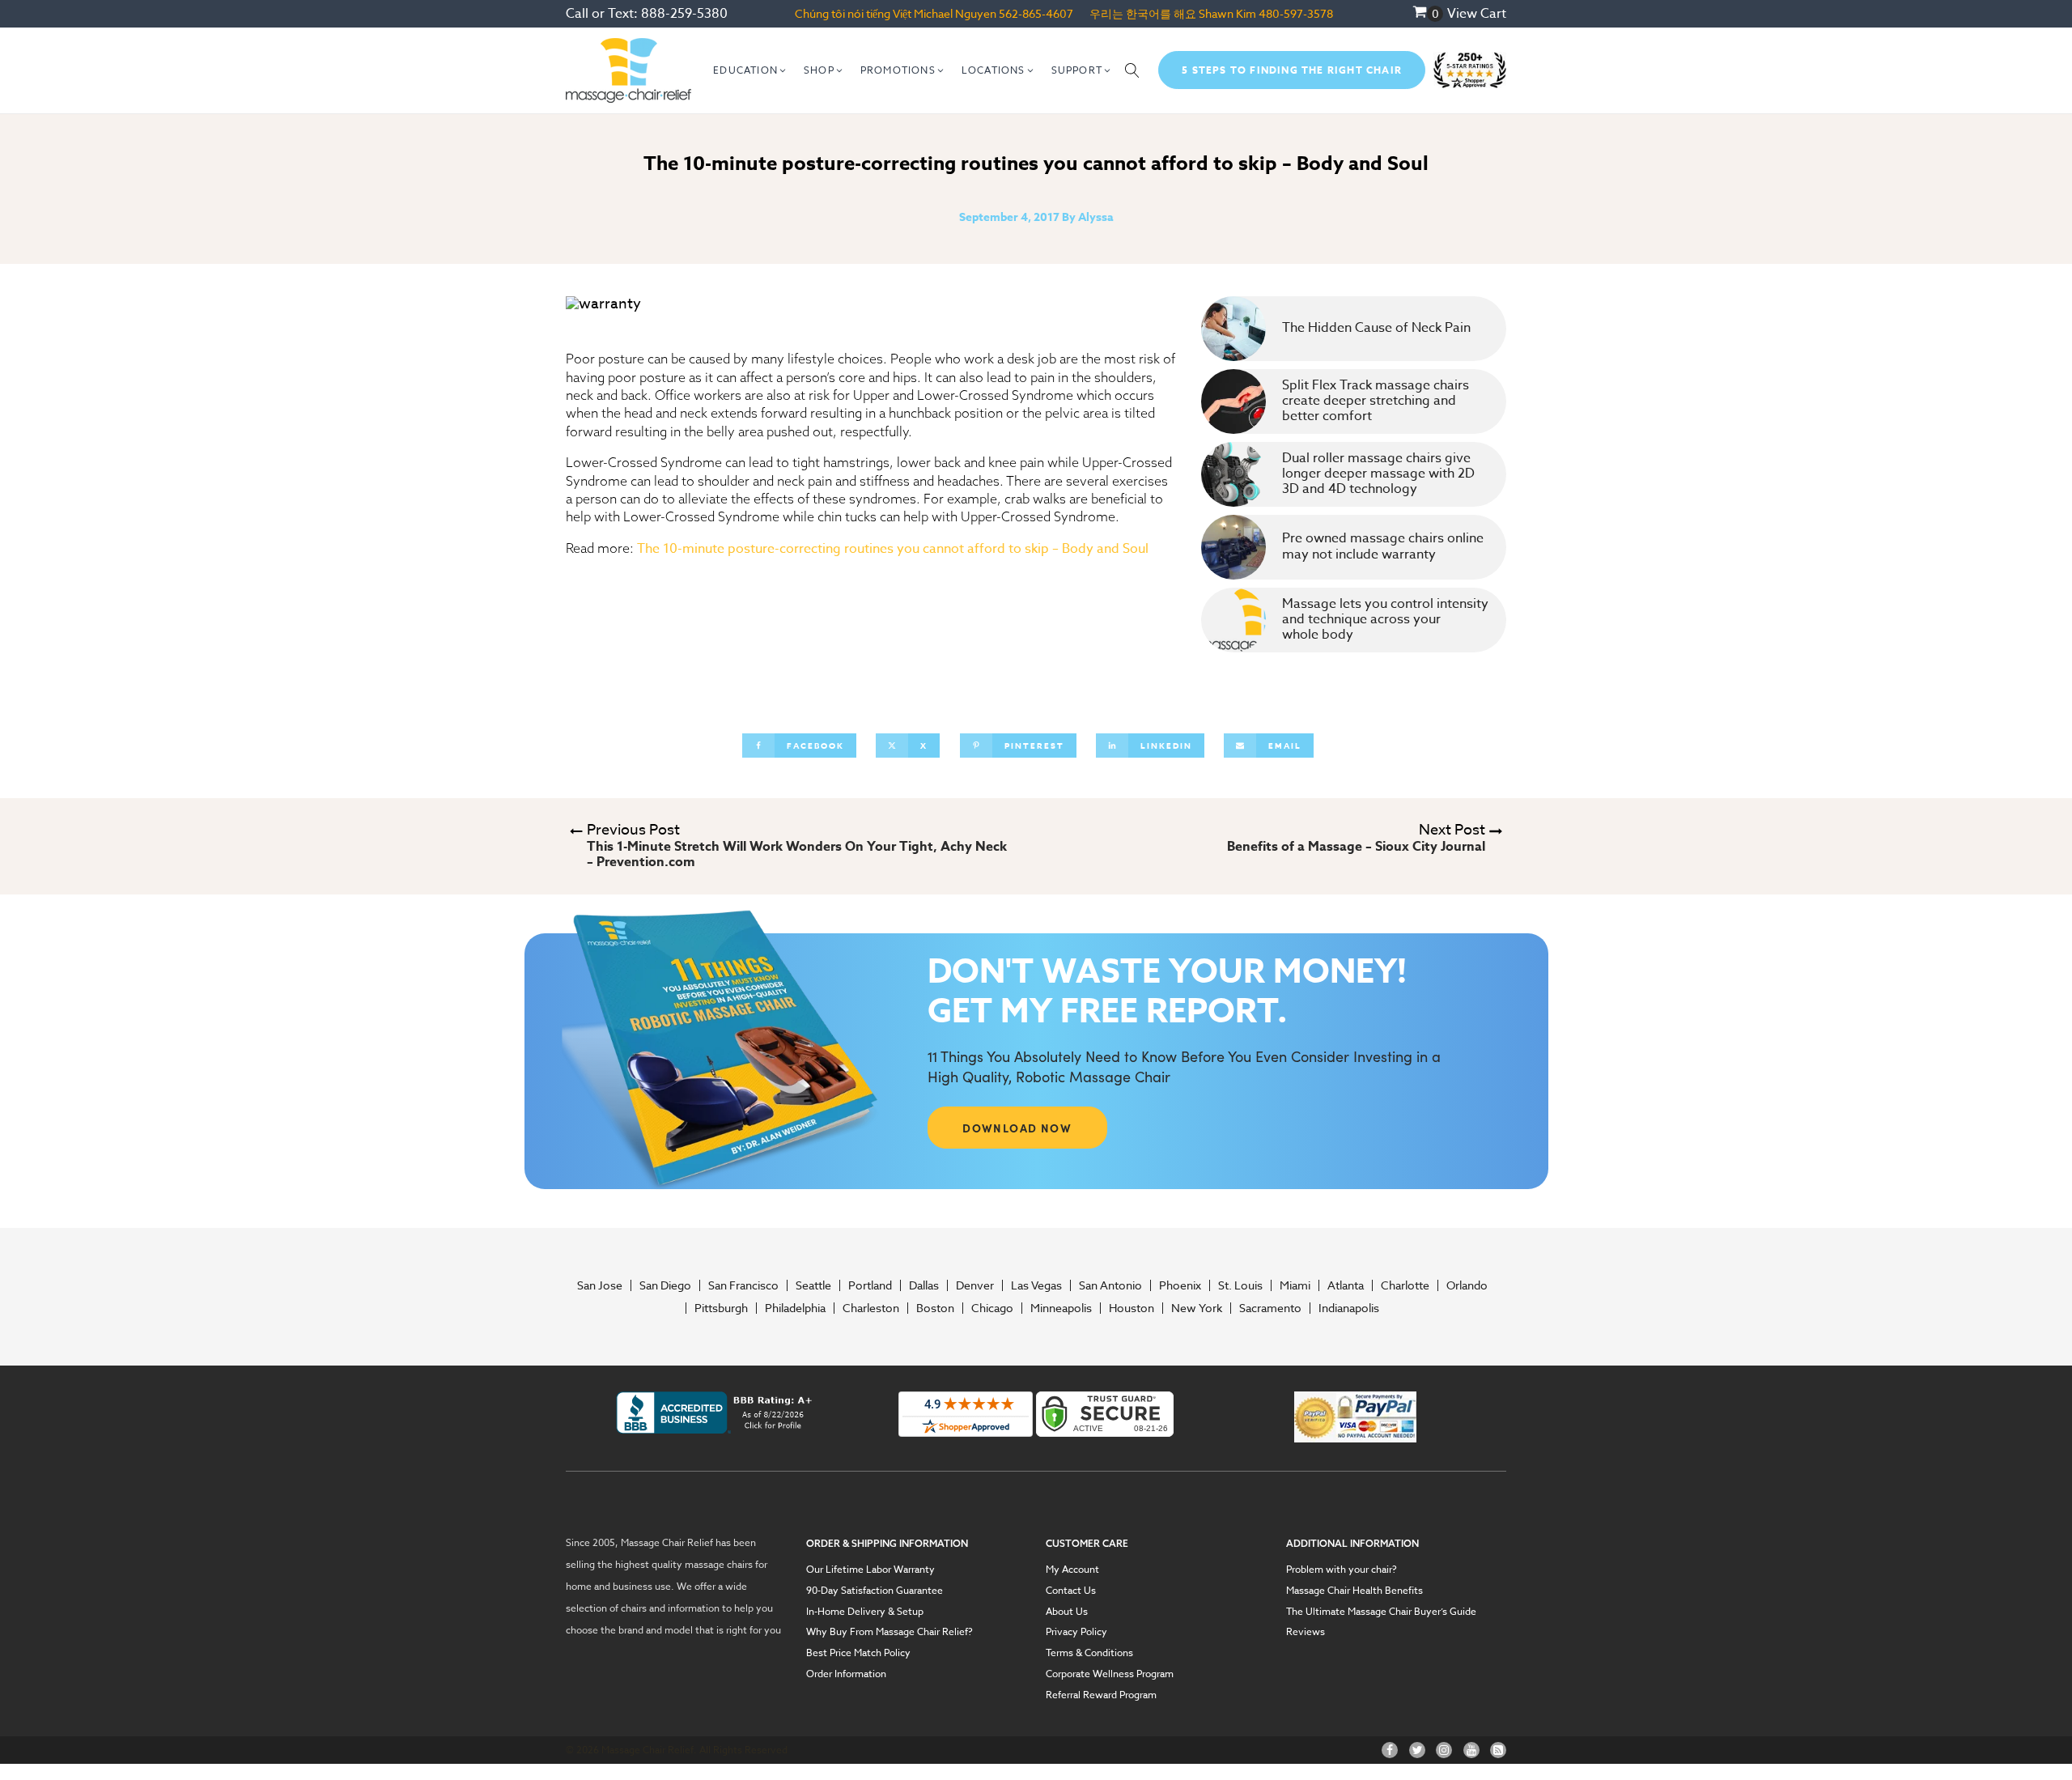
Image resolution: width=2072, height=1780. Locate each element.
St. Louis (1240, 1285)
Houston (1132, 1308)
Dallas (924, 1285)
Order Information (846, 1674)
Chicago (992, 1308)
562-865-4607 (1036, 13)
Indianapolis (1349, 1308)
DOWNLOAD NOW (1017, 1128)
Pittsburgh (721, 1308)
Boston (935, 1308)
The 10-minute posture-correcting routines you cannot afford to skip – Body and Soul (893, 549)
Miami (1295, 1285)
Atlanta (1346, 1285)
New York (1197, 1308)
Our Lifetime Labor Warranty (870, 1570)
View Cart (1477, 14)
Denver (975, 1285)
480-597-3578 (1296, 13)
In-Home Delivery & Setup (865, 1612)
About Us (1067, 1612)
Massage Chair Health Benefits (1354, 1591)
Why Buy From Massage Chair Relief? (890, 1632)
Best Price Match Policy (858, 1653)
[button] (750, 70)
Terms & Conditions (1089, 1653)
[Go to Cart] (1428, 14)
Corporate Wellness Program (1110, 1674)
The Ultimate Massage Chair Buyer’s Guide (1381, 1612)
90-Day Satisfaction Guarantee (875, 1591)
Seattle (813, 1285)
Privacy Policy (1076, 1632)
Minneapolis (1061, 1308)
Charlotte (1405, 1285)
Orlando (1467, 1285)
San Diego (665, 1285)
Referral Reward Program (1101, 1695)
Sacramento (1270, 1308)
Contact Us (1071, 1591)
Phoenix (1180, 1285)
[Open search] (1132, 70)
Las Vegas (1036, 1285)
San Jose (600, 1285)
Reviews (1306, 1632)
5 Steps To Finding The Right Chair (1292, 70)
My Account (1072, 1570)
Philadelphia (795, 1308)
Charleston (871, 1308)
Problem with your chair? (1342, 1570)
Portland (870, 1285)
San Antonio (1110, 1285)
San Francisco (743, 1285)
